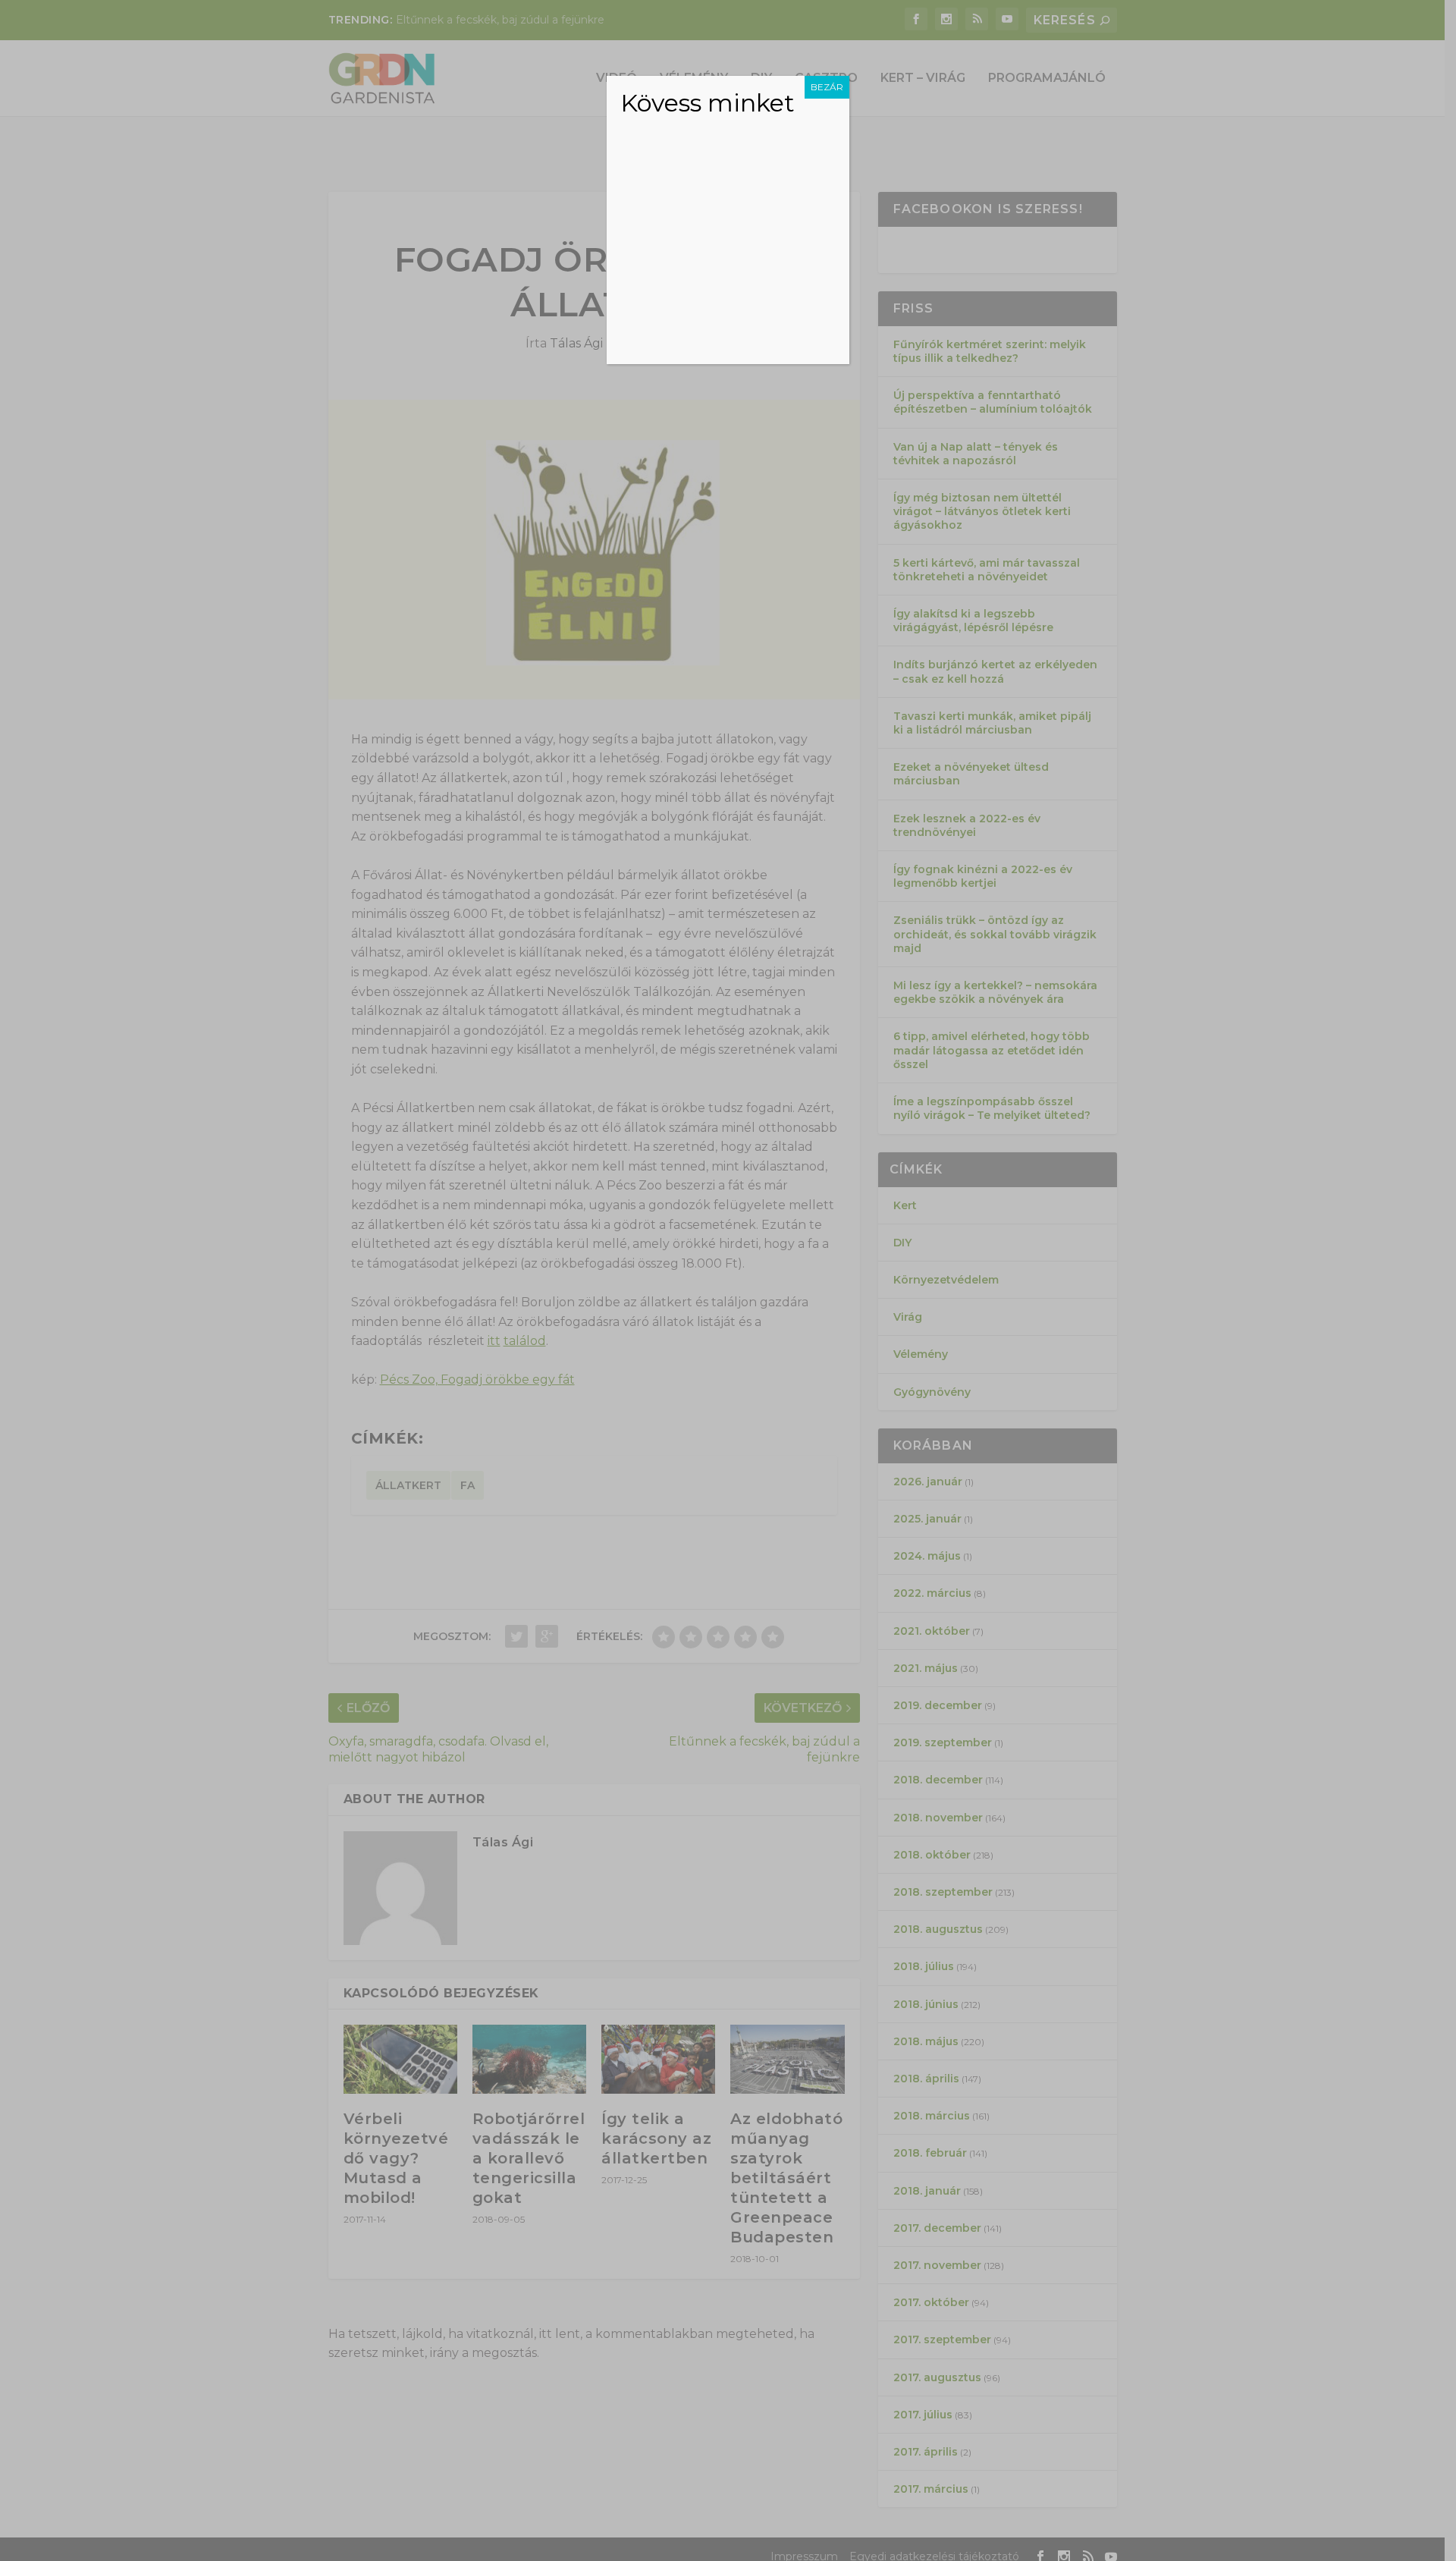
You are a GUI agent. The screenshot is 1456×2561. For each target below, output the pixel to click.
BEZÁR (827, 87)
